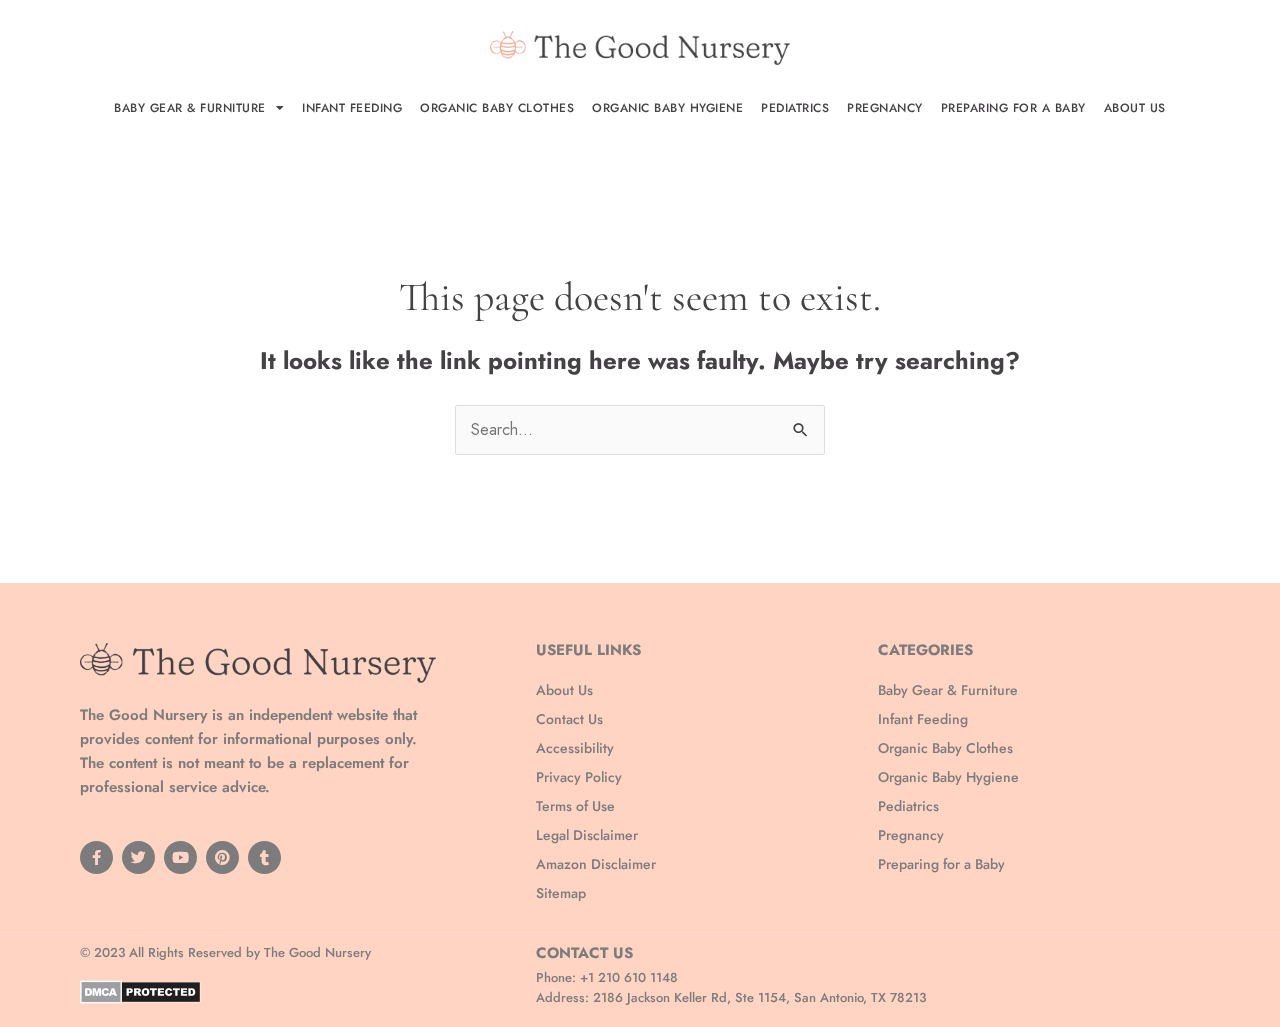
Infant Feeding (352, 108)
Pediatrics (795, 108)
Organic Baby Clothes (497, 108)
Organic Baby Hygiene (667, 108)
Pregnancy (885, 108)
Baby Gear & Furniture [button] (190, 108)
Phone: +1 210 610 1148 (607, 977)
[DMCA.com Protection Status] (140, 990)
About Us (1135, 108)
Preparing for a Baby (1013, 108)
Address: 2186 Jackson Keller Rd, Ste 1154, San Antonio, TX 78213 (731, 997)
